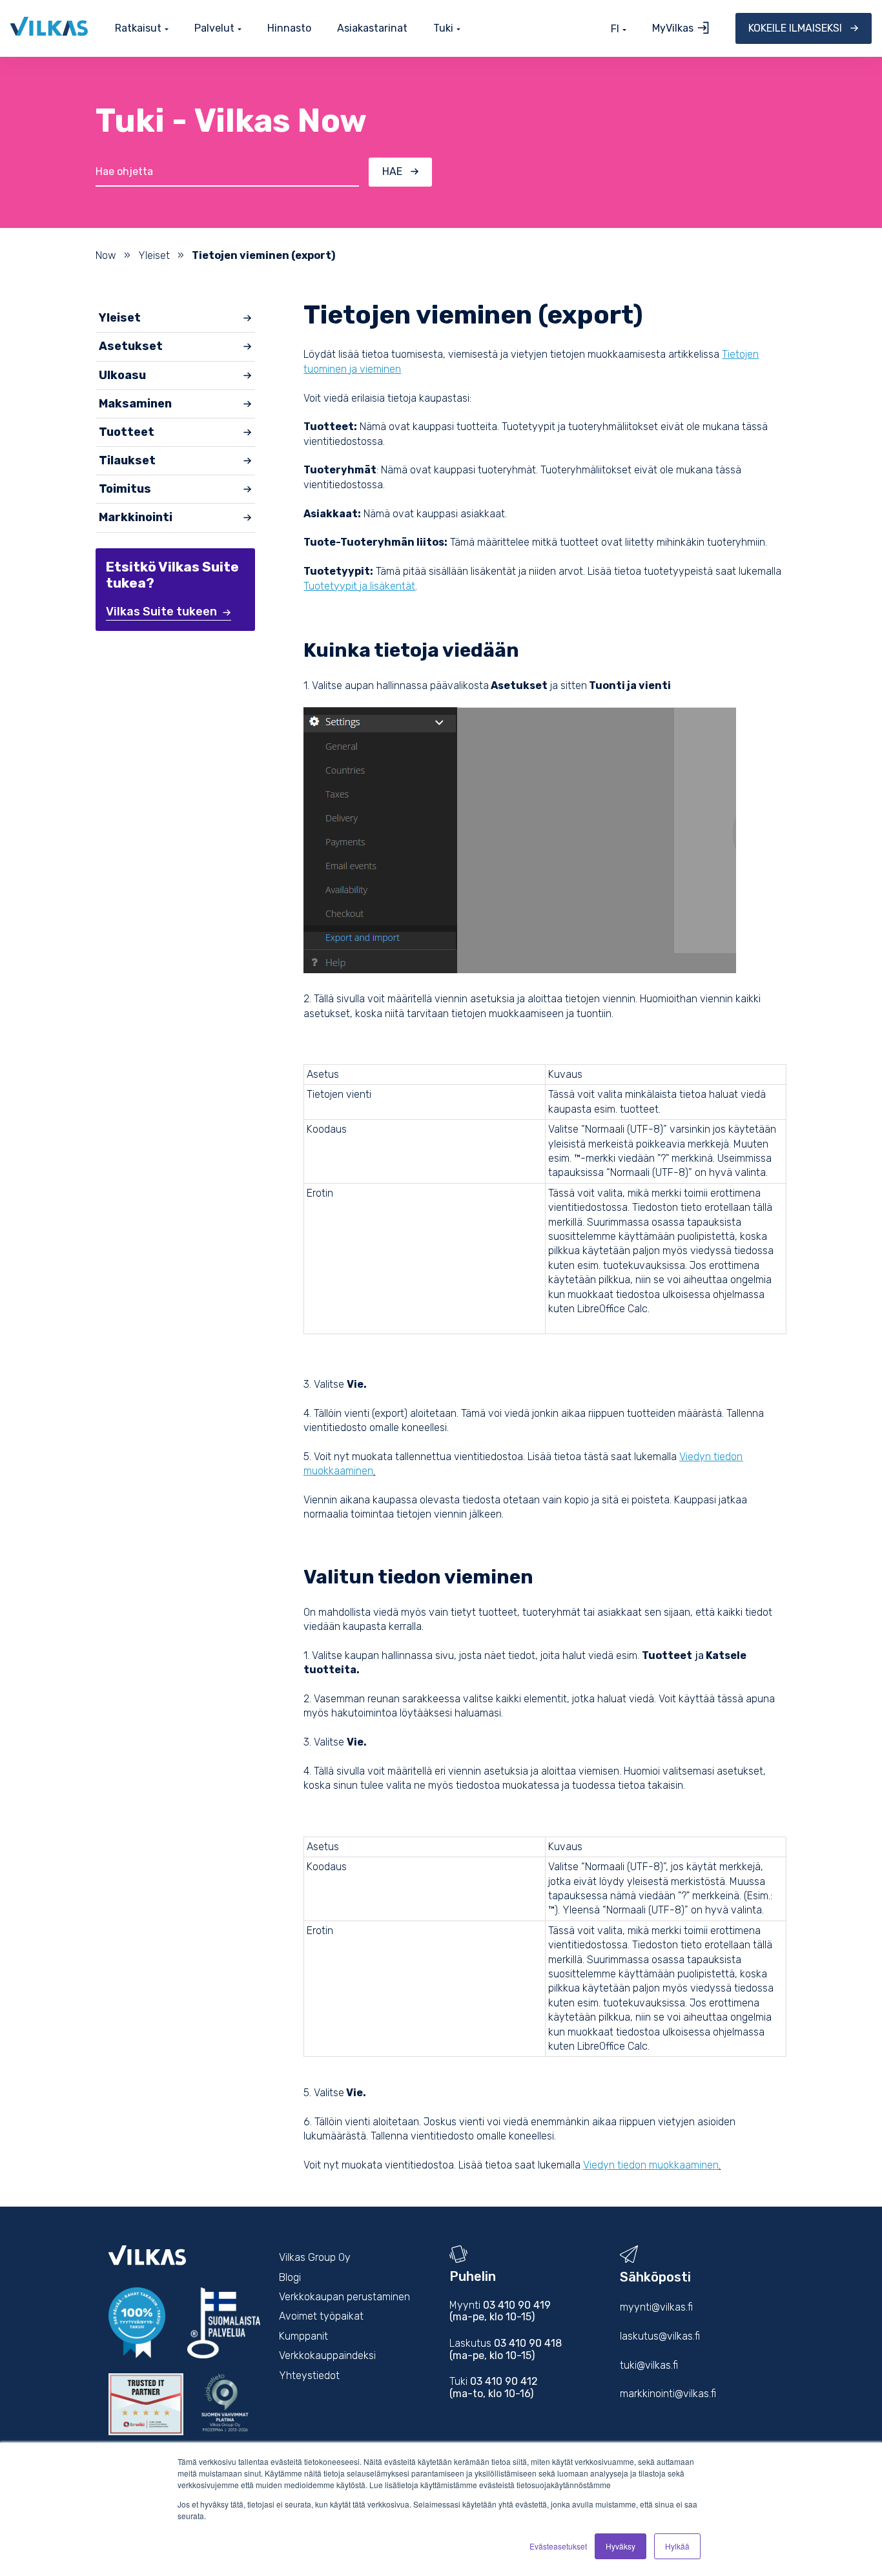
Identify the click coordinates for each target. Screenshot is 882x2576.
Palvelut (214, 29)
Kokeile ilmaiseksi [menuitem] (795, 28)
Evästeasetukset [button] (558, 2546)
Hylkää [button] (677, 2546)
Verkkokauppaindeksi (327, 2355)
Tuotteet (127, 432)
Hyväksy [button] (620, 2546)
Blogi (290, 2277)
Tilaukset (127, 460)
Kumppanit (303, 2336)
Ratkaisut (138, 29)
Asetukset (131, 346)
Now (106, 255)
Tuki (443, 29)
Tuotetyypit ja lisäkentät (359, 586)
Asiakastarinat (372, 28)
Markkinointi (136, 517)
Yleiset (154, 255)
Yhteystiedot (309, 2375)
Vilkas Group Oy (315, 2257)
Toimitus (125, 489)
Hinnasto (289, 28)
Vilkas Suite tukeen (161, 612)
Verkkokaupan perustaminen (344, 2297)
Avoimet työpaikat (321, 2316)
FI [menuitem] (615, 29)
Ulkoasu (122, 375)
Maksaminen (135, 404)
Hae (392, 171)
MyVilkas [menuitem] (673, 28)
